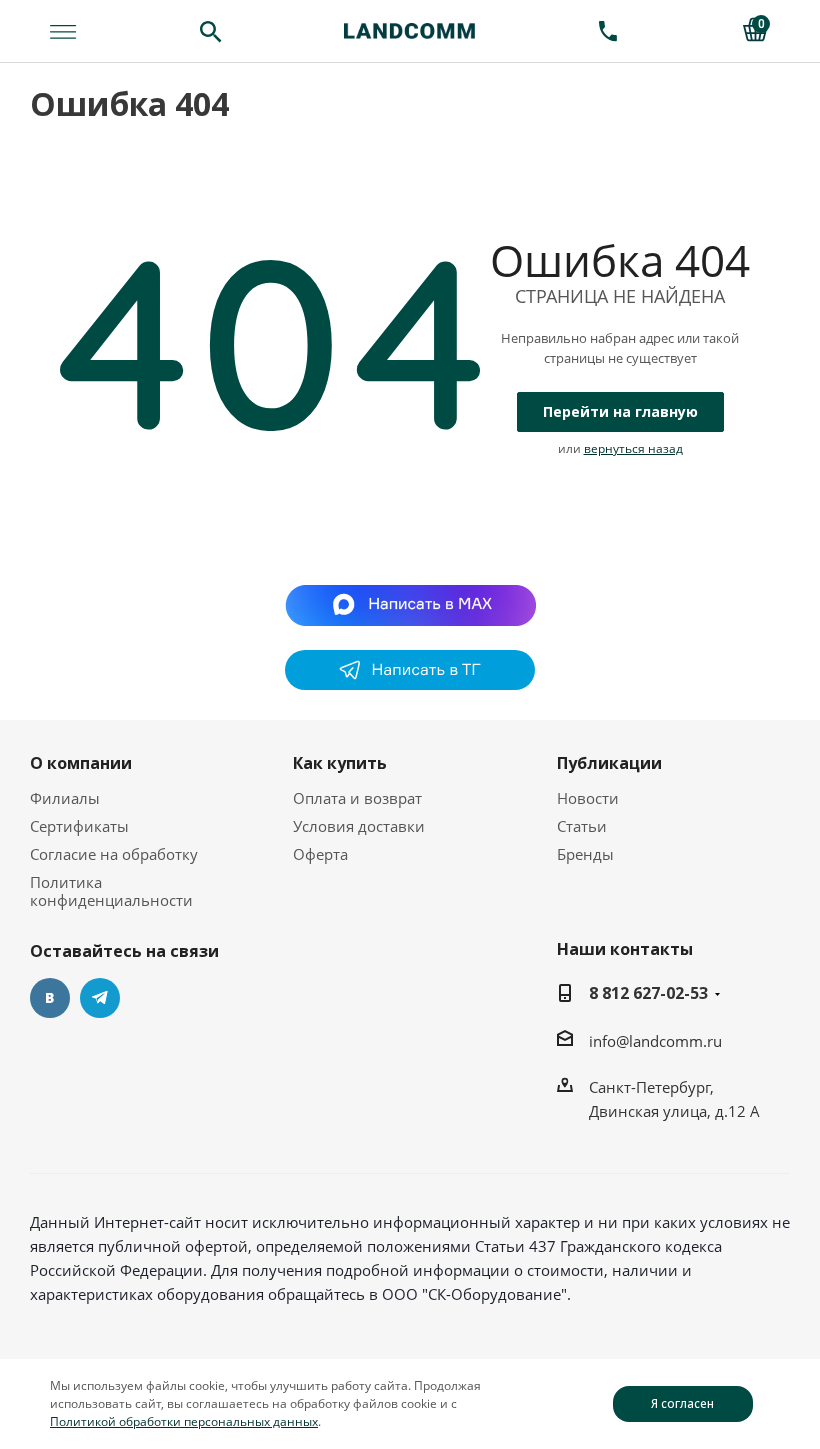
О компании (81, 763)
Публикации (609, 763)
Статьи (582, 826)
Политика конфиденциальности (111, 891)
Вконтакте (50, 998)
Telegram (100, 998)
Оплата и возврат (357, 798)
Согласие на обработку (114, 854)
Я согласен (682, 1403)
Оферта (320, 854)
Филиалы (65, 798)
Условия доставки (359, 826)
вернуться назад (633, 448)
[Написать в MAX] (410, 604)
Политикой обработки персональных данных (184, 1421)
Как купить (340, 763)
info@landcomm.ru (655, 1041)
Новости (588, 798)
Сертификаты (79, 826)
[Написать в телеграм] (410, 684)
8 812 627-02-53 (648, 993)
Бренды (585, 854)
